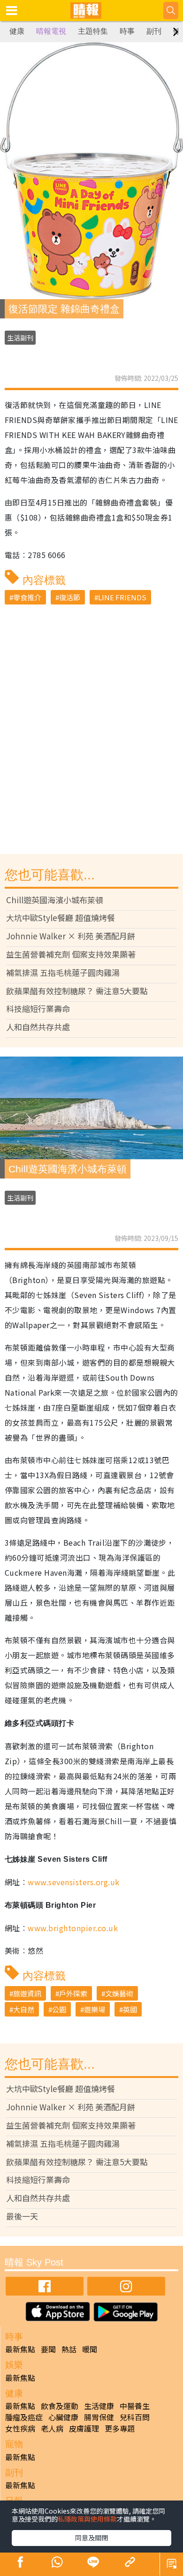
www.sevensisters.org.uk (73, 1882)
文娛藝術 (119, 1993)
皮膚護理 (84, 2428)
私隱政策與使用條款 (87, 2519)
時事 (127, 31)
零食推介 (27, 597)
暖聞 (90, 2349)
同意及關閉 (91, 2538)
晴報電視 (51, 31)
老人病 (52, 2428)
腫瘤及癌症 (24, 2417)
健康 (17, 31)
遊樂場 (95, 2009)
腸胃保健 (99, 2417)
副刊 (154, 31)
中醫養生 (135, 2406)
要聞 (48, 2349)
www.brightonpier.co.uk (73, 1928)
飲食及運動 (60, 2406)
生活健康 (99, 2406)
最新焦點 (20, 2349)
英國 (130, 2009)
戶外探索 (73, 1993)
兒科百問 (135, 2417)
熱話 (69, 2349)
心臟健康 (63, 2417)
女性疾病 (20, 2428)
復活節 (70, 597)
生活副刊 (20, 338)
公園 (59, 2009)
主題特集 (93, 31)
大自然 (24, 2009)
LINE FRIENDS (122, 597)
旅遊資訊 (27, 1993)
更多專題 (120, 2428)
